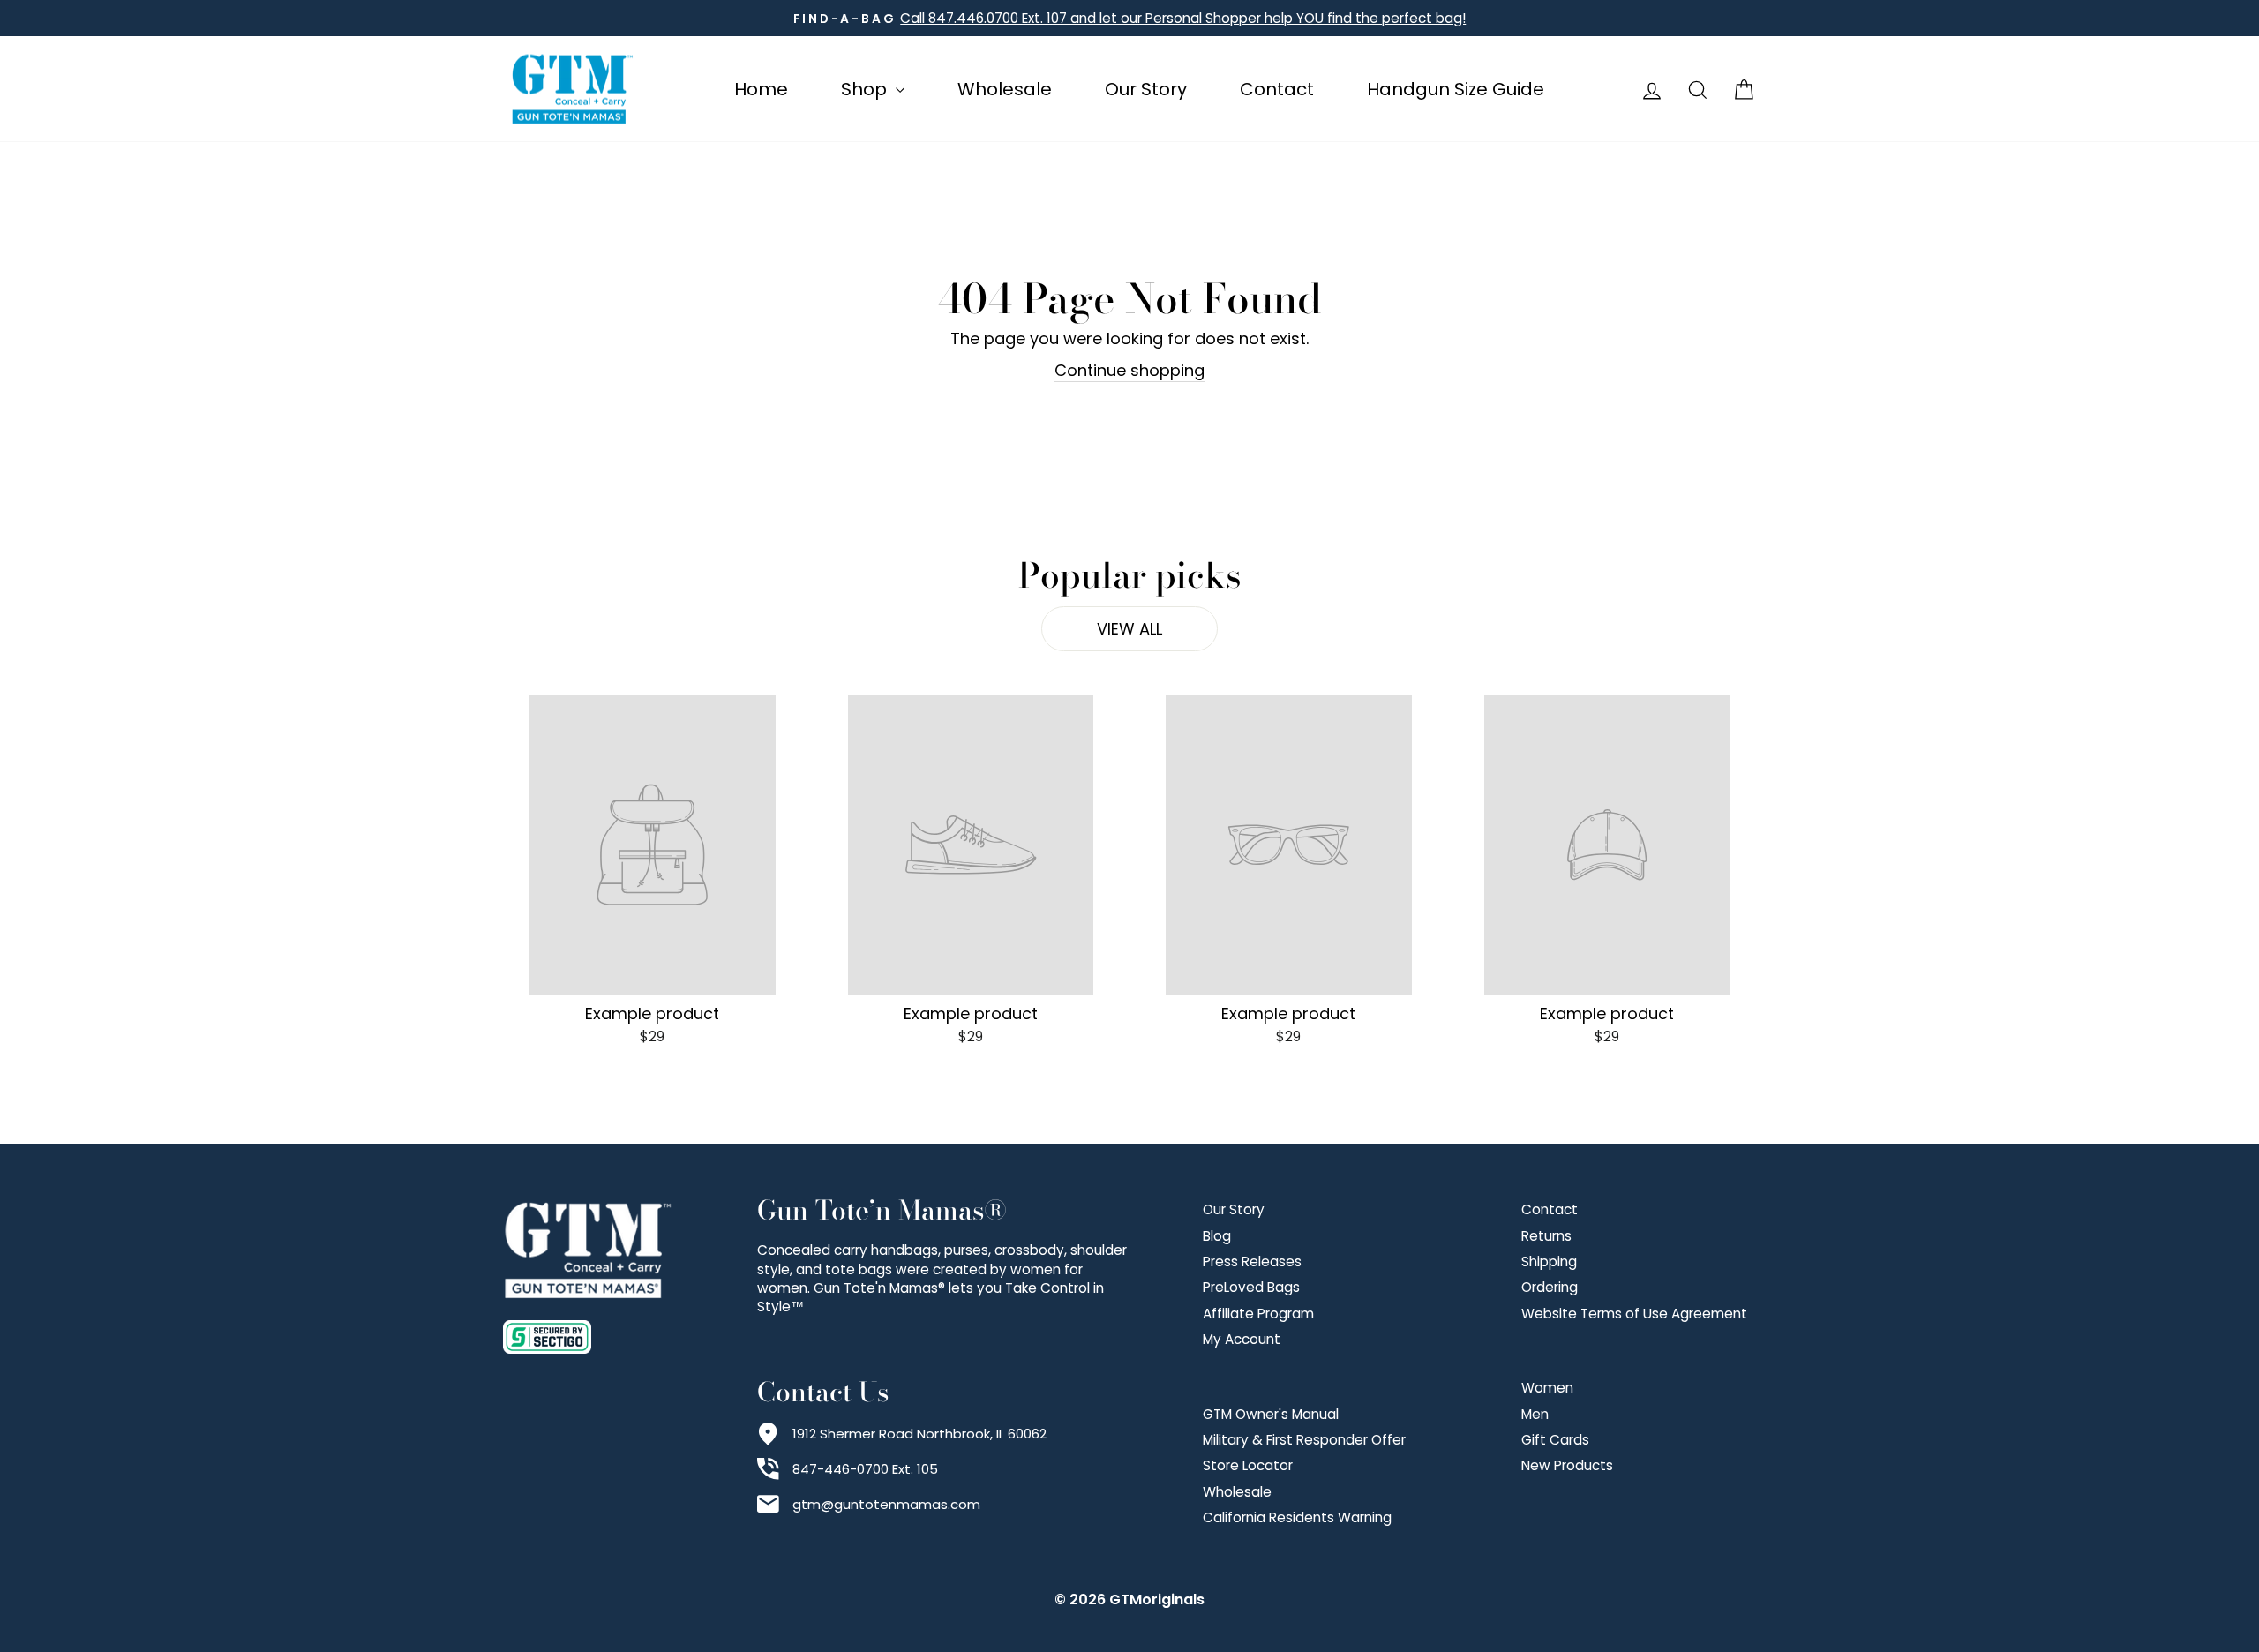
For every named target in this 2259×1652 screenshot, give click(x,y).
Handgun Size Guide (1456, 89)
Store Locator (1248, 1465)
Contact (1277, 89)
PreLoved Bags (1251, 1287)
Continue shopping (1129, 370)
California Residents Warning (1297, 1517)
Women (1547, 1388)
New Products (1567, 1465)
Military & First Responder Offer (1304, 1440)
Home (761, 89)
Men (1535, 1414)
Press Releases (1252, 1262)
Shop (866, 89)
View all (1129, 629)
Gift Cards (1555, 1440)
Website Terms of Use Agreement (1634, 1314)
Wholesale (1005, 89)
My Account (1242, 1339)
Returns (1546, 1236)
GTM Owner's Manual (1271, 1414)
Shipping (1549, 1262)
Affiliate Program (1258, 1314)
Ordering (1550, 1287)
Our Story (1146, 89)
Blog (1217, 1236)
